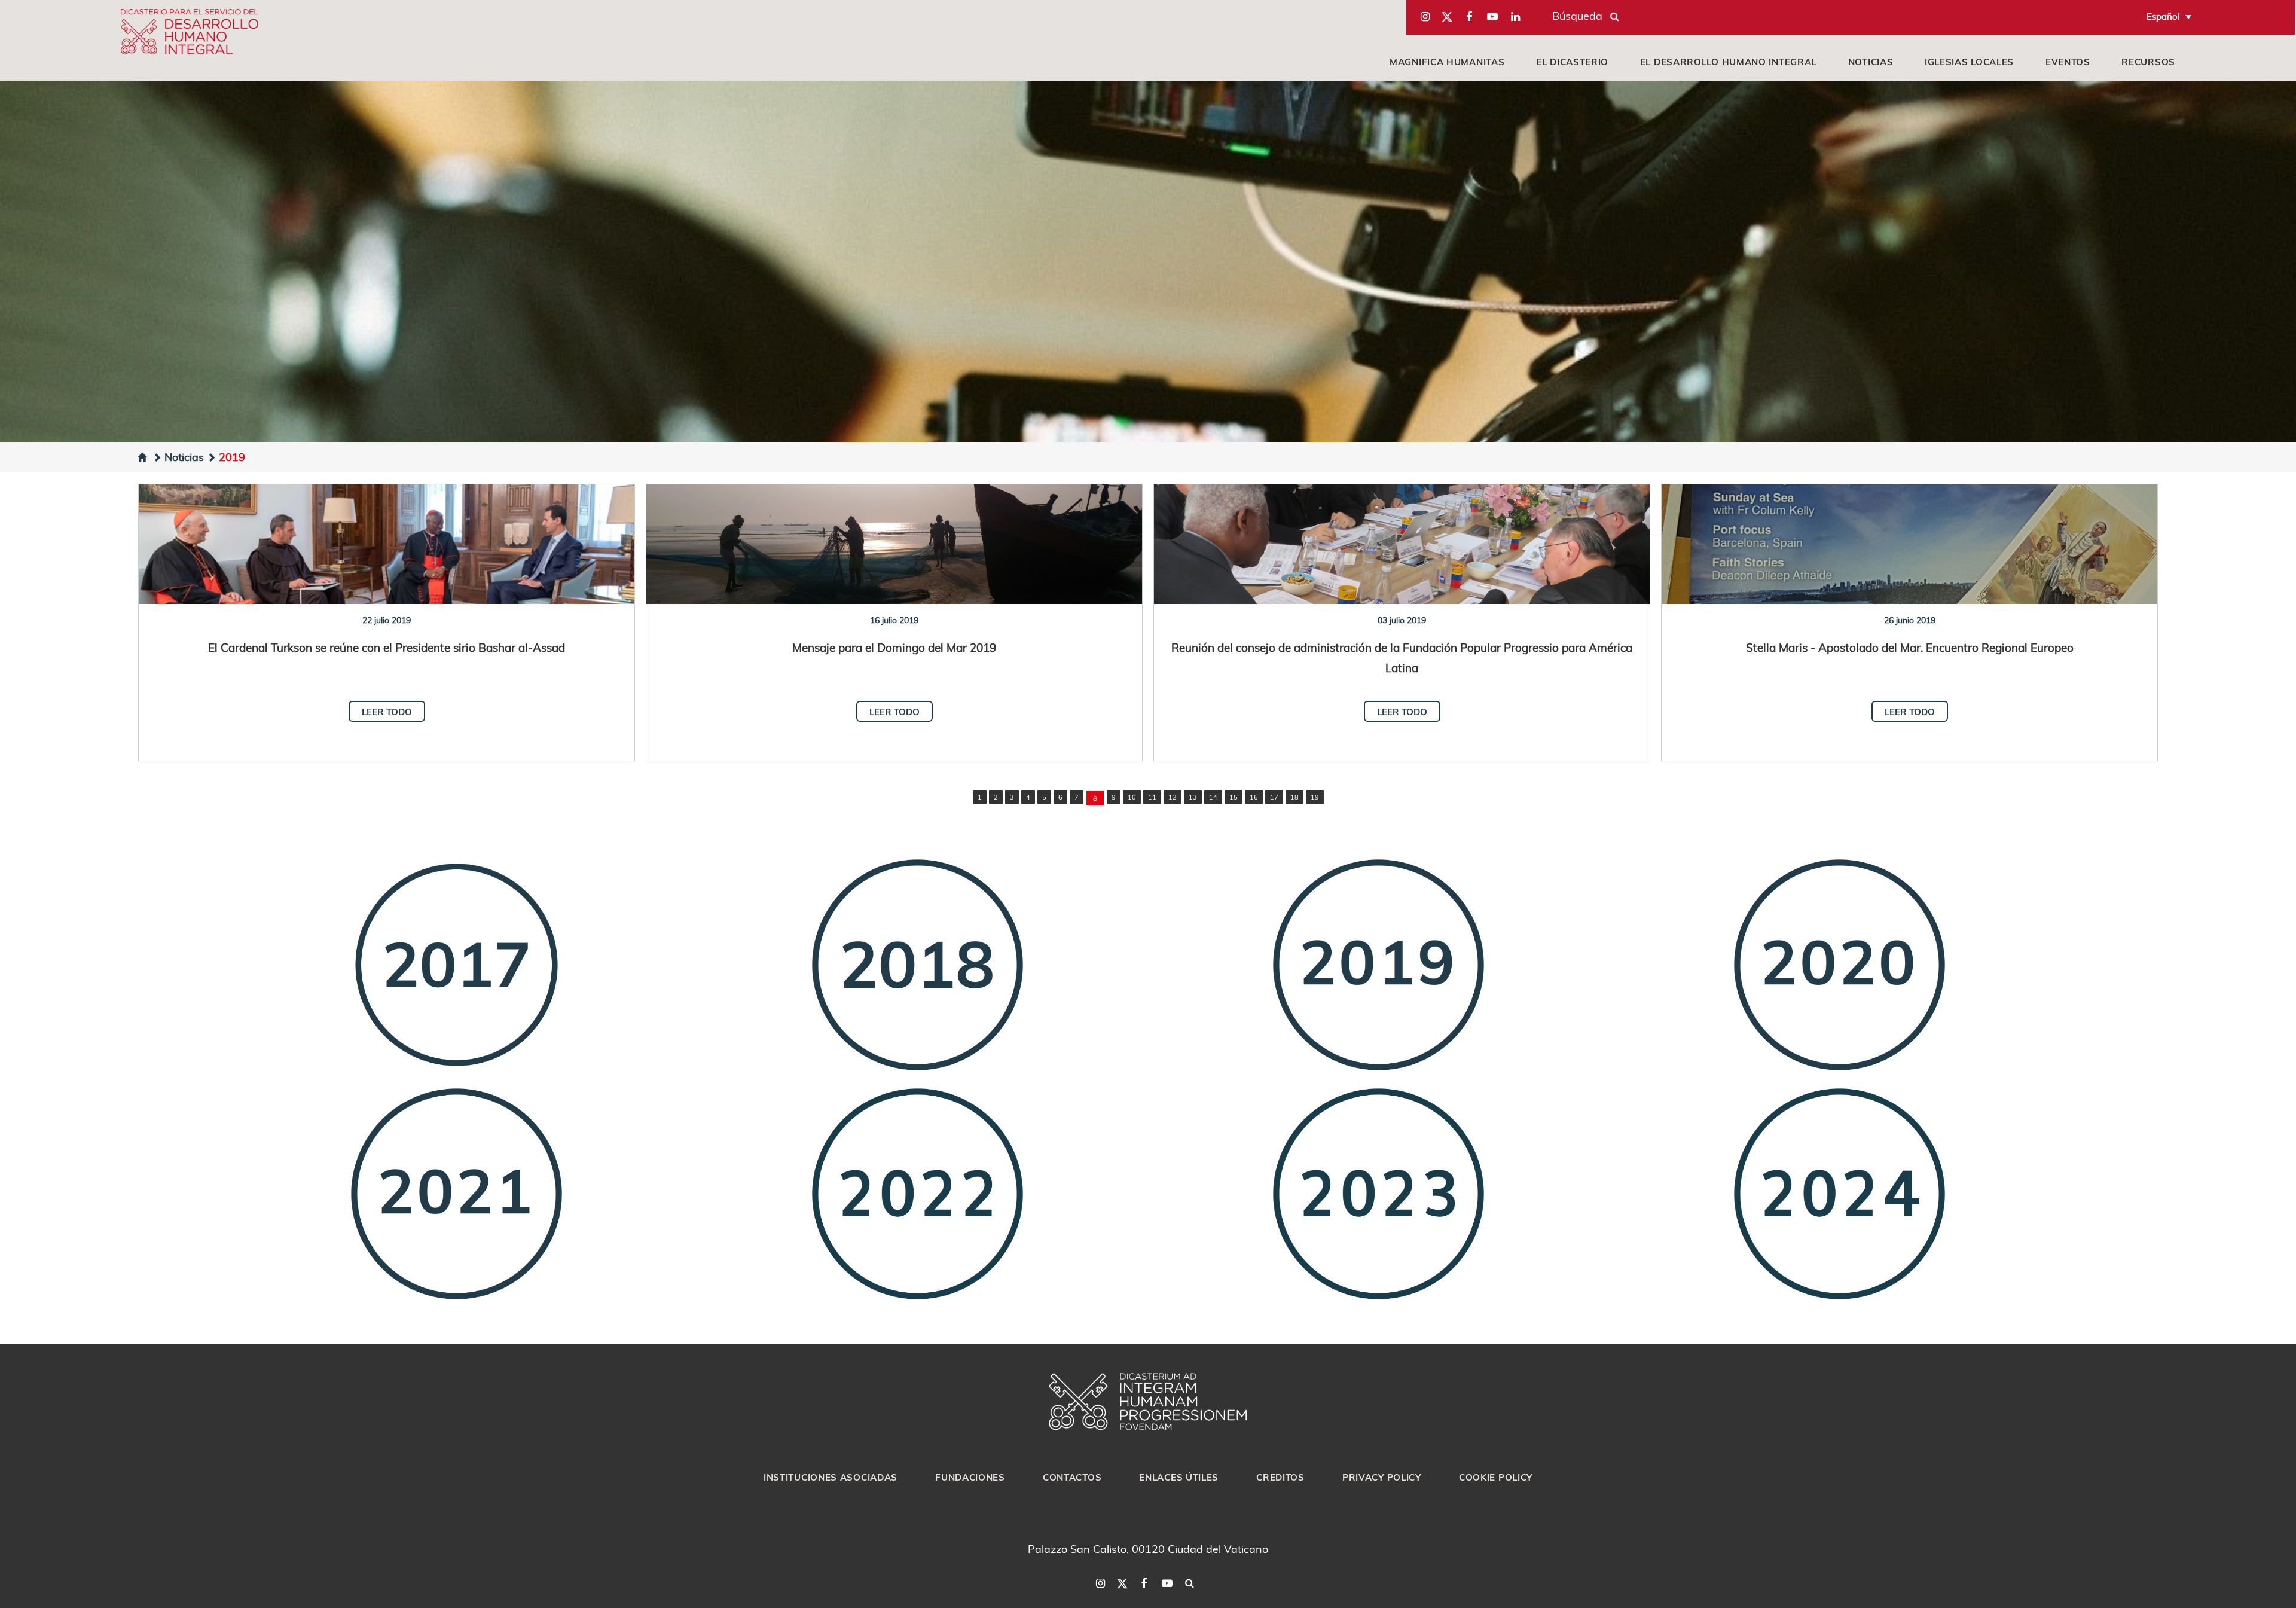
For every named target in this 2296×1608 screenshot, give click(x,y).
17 (1274, 797)
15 (1234, 797)
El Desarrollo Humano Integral (1728, 62)
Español (2163, 16)
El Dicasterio (1572, 62)
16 (1254, 797)
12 (1173, 797)
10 (1132, 797)
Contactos (1072, 1477)
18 (1294, 797)
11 (1152, 797)
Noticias (1871, 62)
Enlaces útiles (1179, 1477)
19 (1315, 797)
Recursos (2148, 62)
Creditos (1280, 1477)
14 (1213, 797)
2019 (232, 457)
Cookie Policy (1496, 1477)
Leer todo (387, 712)
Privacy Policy (1382, 1477)
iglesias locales (1969, 62)
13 (1193, 797)
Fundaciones (970, 1477)
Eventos (2068, 62)
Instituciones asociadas (831, 1477)
